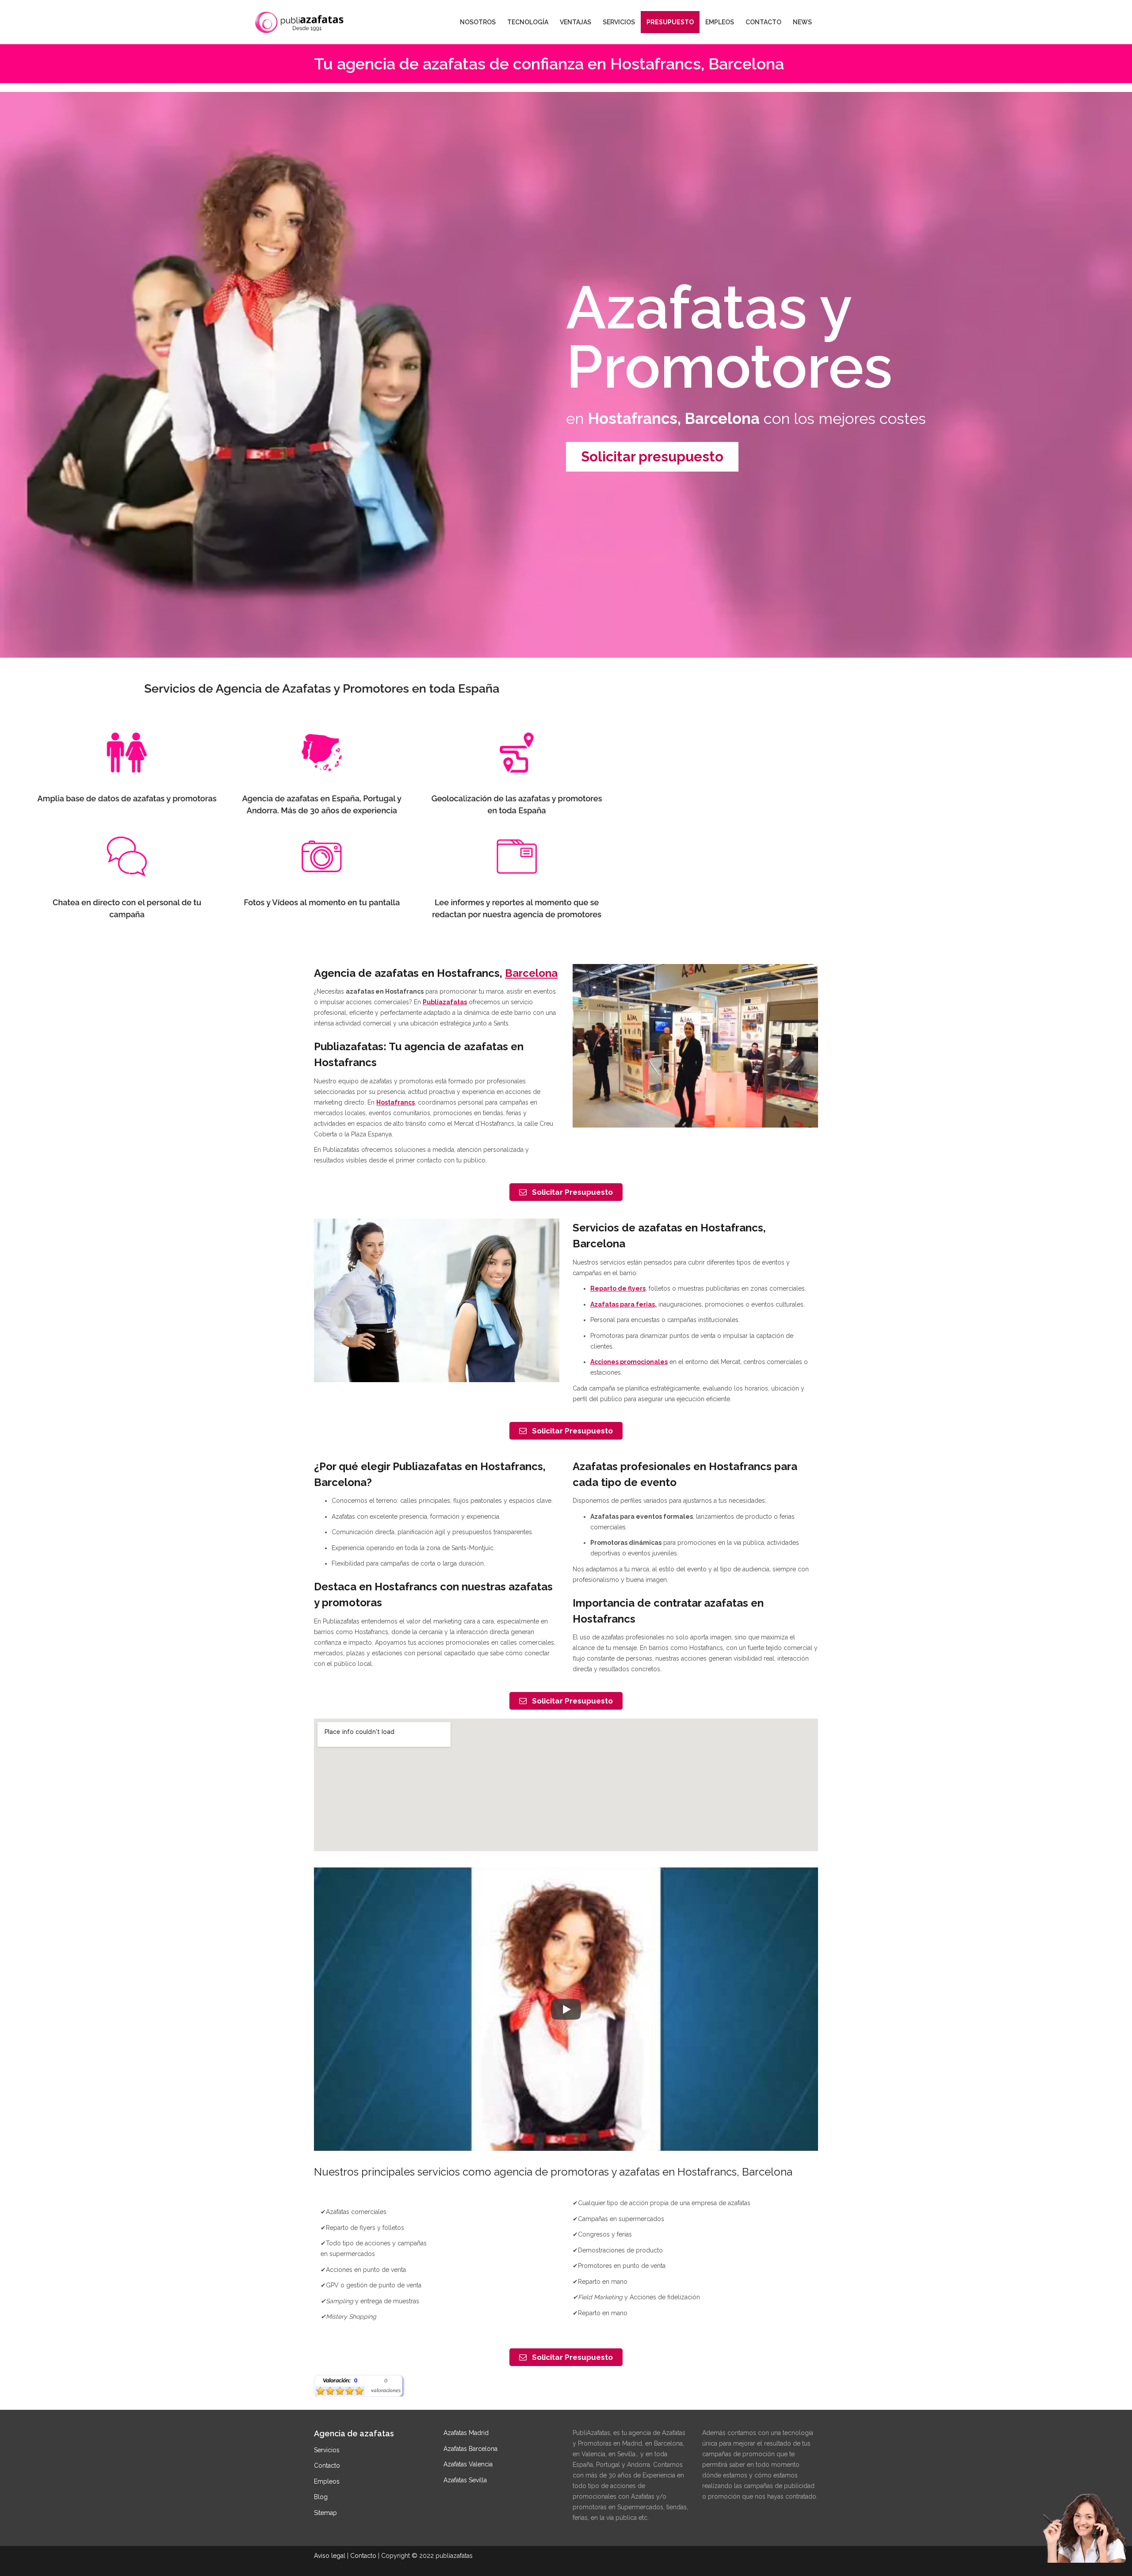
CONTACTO (763, 22)
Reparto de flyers (618, 1288)
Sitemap (325, 2513)
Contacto (327, 2465)
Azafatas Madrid (466, 2433)
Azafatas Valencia (468, 2464)
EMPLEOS (720, 22)
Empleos (327, 2481)
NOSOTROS (478, 22)
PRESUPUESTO (670, 22)
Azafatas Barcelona (470, 2449)
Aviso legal (330, 2556)
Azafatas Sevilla (465, 2480)
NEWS (802, 22)
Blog (321, 2497)
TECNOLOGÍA (528, 22)
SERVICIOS (619, 22)
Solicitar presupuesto (652, 457)
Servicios (327, 2450)
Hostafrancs (396, 1102)
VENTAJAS (576, 22)
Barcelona (531, 973)
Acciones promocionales (629, 1362)
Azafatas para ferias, (623, 1304)
